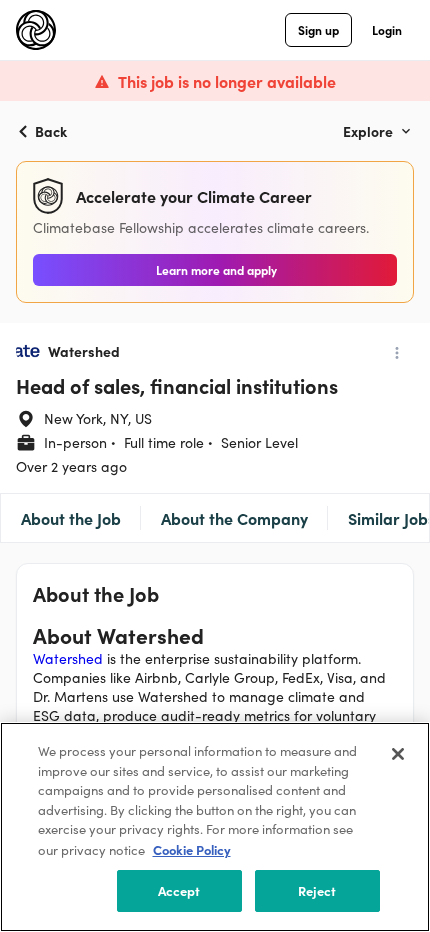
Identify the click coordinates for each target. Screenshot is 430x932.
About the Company (234, 518)
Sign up (318, 30)
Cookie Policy (192, 849)
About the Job (71, 518)
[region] (215, 827)
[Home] (36, 30)
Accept (179, 890)
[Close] (398, 754)
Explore (368, 131)
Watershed (68, 658)
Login (387, 30)
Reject (317, 890)
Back (51, 131)
